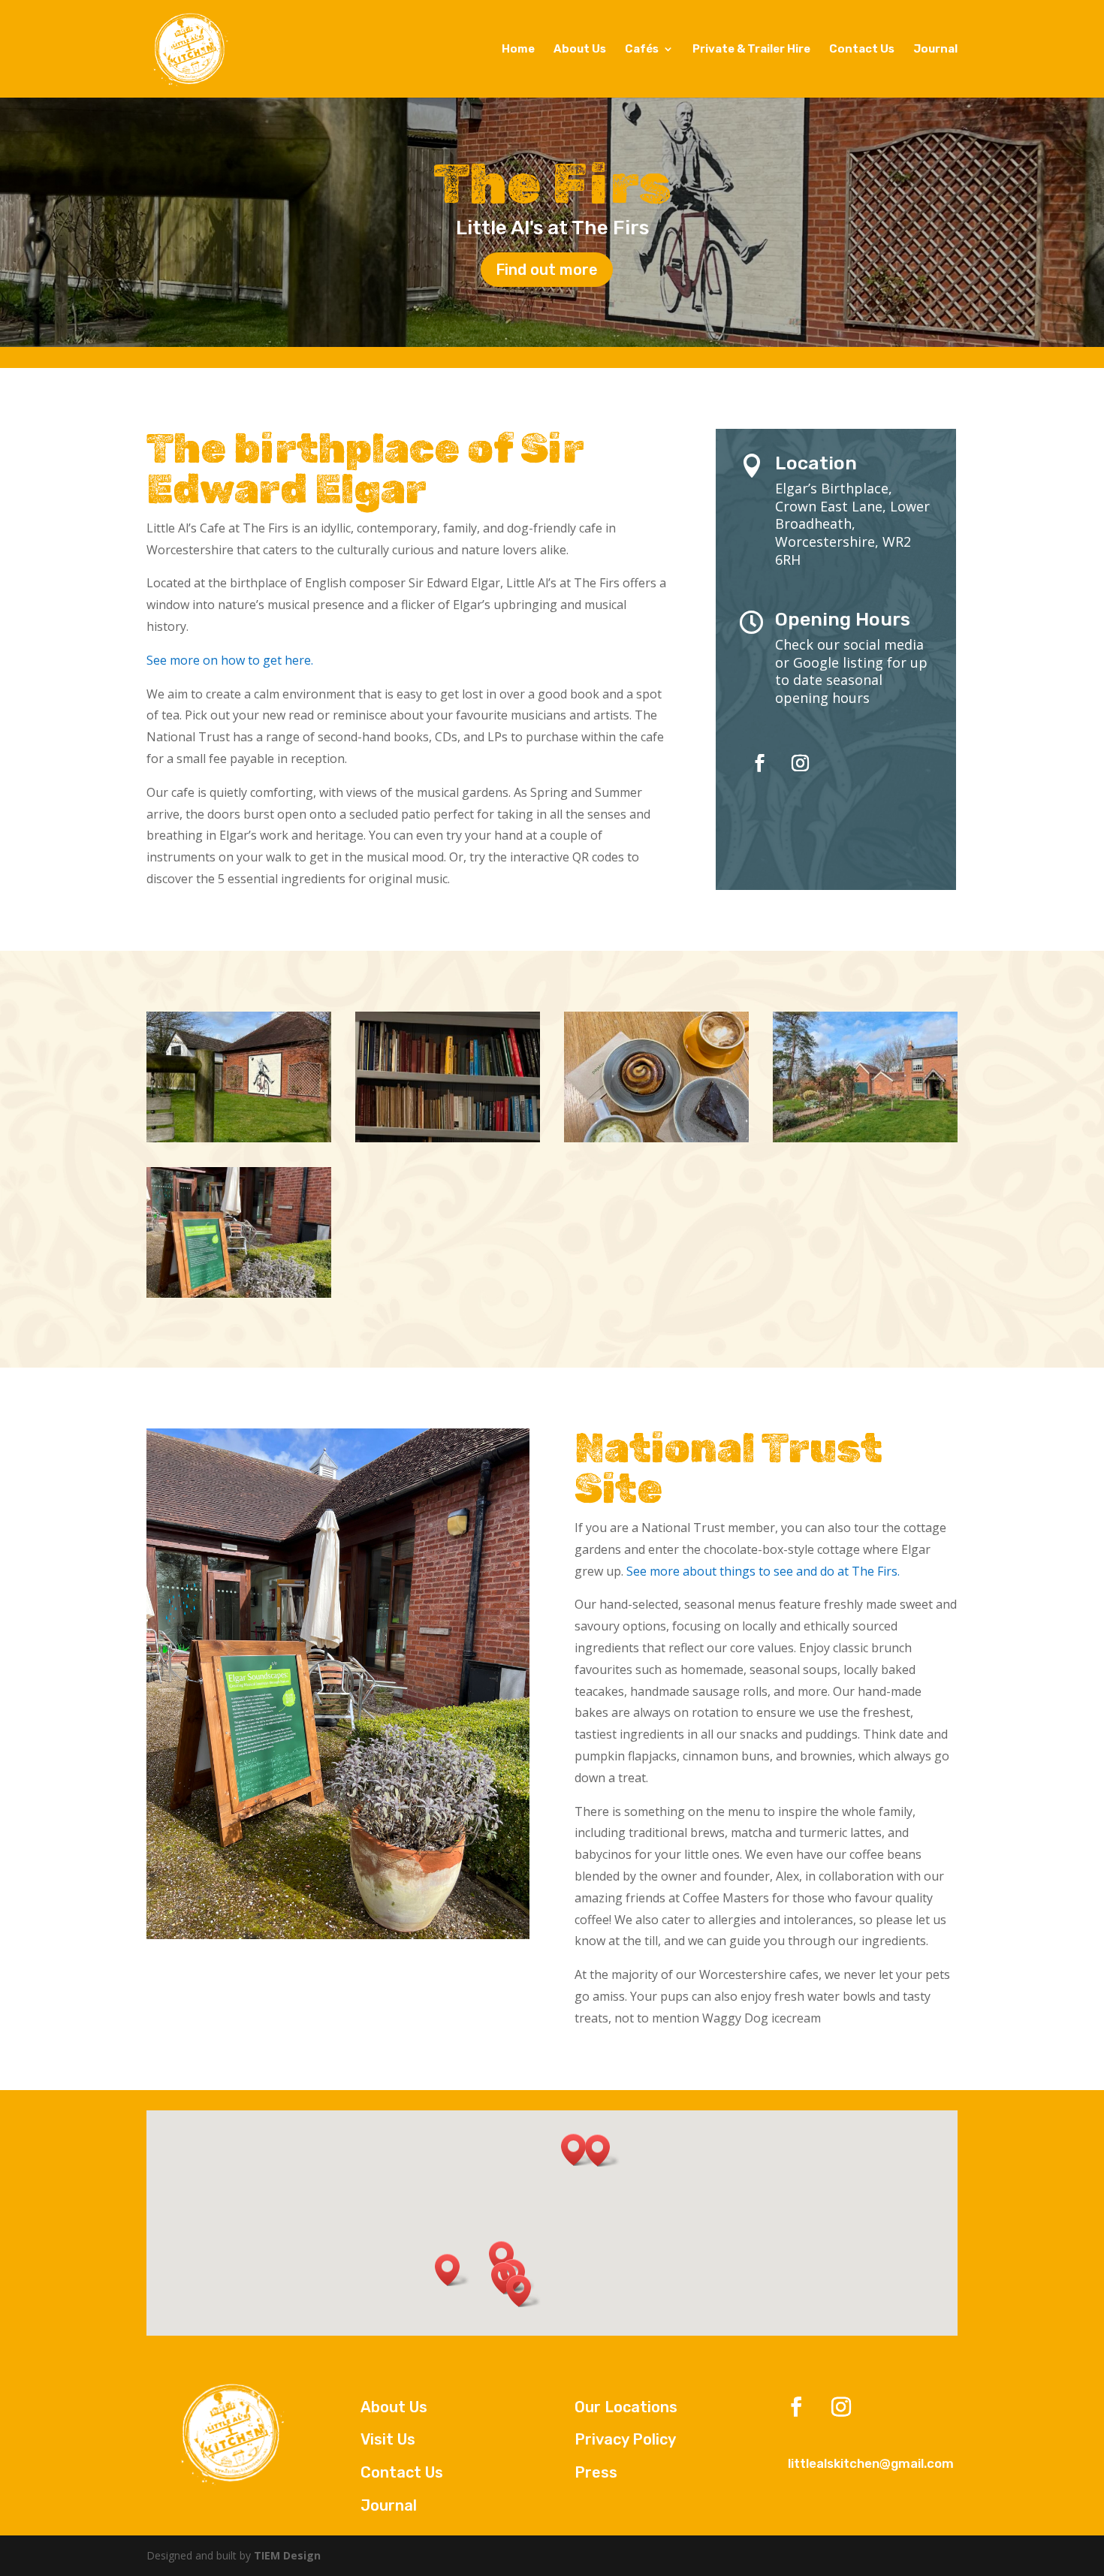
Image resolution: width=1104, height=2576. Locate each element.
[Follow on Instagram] (800, 763)
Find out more (547, 270)
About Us (580, 50)
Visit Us (388, 2439)
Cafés (642, 50)
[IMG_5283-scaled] (239, 1294)
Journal (935, 50)
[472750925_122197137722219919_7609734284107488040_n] (865, 1138)
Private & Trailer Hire (751, 50)
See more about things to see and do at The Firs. (763, 1571)
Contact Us (862, 50)
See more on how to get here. (230, 660)
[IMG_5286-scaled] (239, 1138)
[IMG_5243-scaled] (656, 1138)
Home (518, 50)
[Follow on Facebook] (759, 763)
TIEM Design (287, 2555)
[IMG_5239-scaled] (448, 1138)
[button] (602, 2151)
